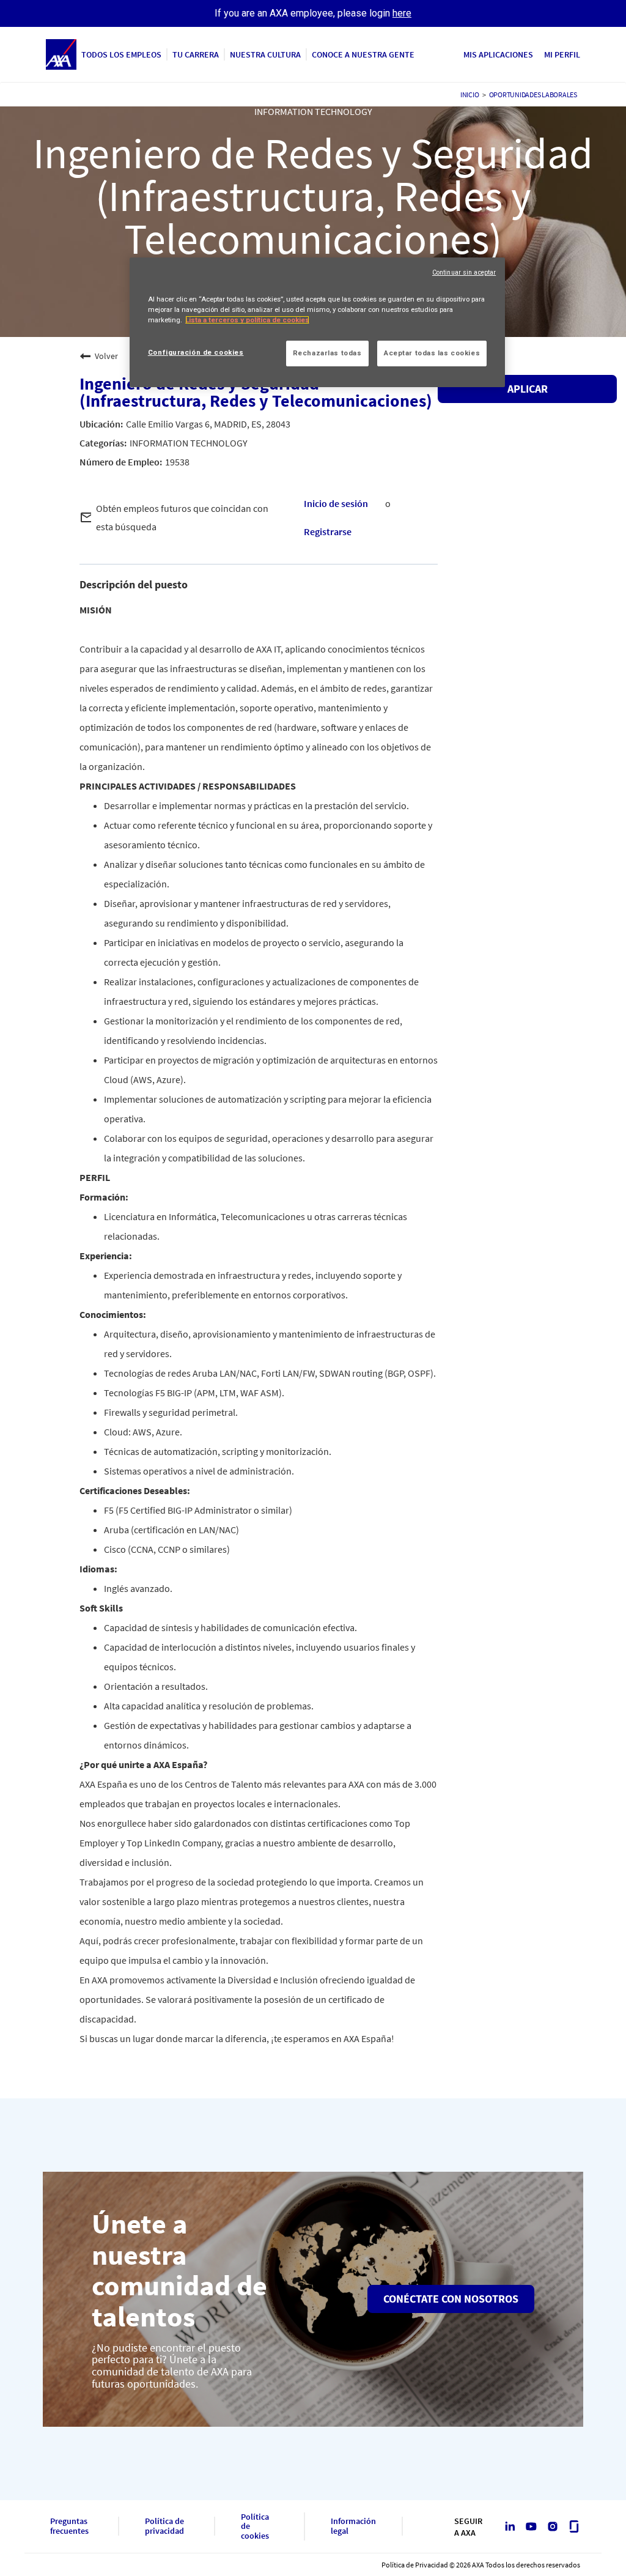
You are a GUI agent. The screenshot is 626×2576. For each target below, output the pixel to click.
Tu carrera (196, 54)
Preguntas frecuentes (69, 2526)
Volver (106, 356)
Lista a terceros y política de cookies (247, 320)
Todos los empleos (121, 54)
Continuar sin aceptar (464, 272)
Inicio (470, 94)
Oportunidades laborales (533, 94)
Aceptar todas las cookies (432, 353)
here (402, 13)
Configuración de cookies (196, 352)
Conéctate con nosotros (451, 2299)
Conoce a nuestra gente (363, 54)
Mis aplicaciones (498, 54)
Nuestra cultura (265, 54)
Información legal (353, 2526)
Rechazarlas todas (327, 353)
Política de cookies (255, 2526)
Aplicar (528, 389)
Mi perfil (562, 54)
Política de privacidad (164, 2526)
